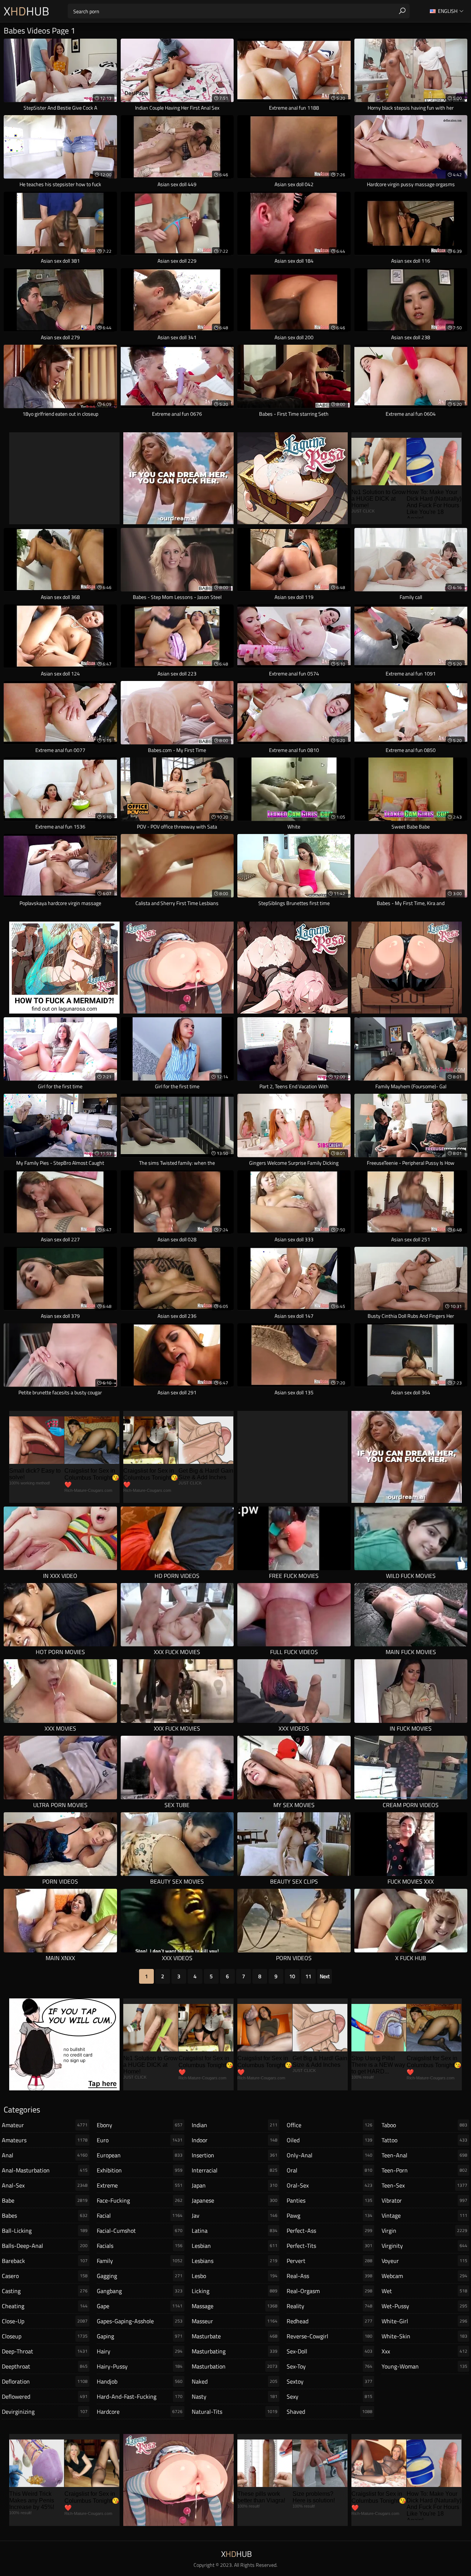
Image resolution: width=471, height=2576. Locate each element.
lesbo (235, 2276)
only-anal (330, 2155)
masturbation (235, 2366)
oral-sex (330, 2185)
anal (45, 2155)
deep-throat (45, 2351)
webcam (424, 2276)
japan (235, 2185)
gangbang (140, 2291)
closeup (45, 2336)
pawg (330, 2215)
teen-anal (424, 2155)
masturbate (235, 2336)
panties (330, 2200)
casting (45, 2291)
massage (235, 2306)
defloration (45, 2381)
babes (45, 2215)
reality (330, 2306)
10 (292, 1976)
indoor (235, 2140)
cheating (45, 2306)
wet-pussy (424, 2306)
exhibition (140, 2170)
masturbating (235, 2351)
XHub (26, 11)
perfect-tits (330, 2246)
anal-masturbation (45, 2170)
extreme (140, 2185)
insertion (235, 2155)
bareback (45, 2261)
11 (308, 1976)
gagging (140, 2276)
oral (330, 2170)
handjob (140, 2381)
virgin (424, 2231)
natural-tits (235, 2412)
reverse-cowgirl (330, 2336)
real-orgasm (330, 2291)
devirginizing (45, 2412)
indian (235, 2125)
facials (140, 2246)
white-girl (424, 2321)
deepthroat (45, 2366)
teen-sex (424, 2185)
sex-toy (330, 2366)
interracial (235, 2170)
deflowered (45, 2396)
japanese (235, 2200)
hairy (140, 2351)
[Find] (402, 11)
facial (140, 2215)
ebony (140, 2125)
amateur (45, 2125)
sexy (330, 2396)
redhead (330, 2321)
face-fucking (140, 2200)
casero (45, 2276)
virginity (424, 2246)
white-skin (424, 2336)
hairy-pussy (140, 2366)
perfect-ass (330, 2231)
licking (235, 2291)
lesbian (235, 2246)
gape (140, 2306)
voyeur (424, 2261)
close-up (45, 2321)
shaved (330, 2412)
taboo (424, 2125)
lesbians (235, 2261)
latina (235, 2231)
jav (235, 2215)
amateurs (45, 2140)
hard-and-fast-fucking (140, 2396)
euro (140, 2140)
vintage (424, 2215)
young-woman (424, 2366)
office (330, 2125)
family (140, 2261)
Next (325, 1976)
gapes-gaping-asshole (140, 2321)
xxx (424, 2351)
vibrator (424, 2200)
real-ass (330, 2276)
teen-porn (424, 2170)
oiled (330, 2140)
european (140, 2155)
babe (45, 2200)
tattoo (424, 2140)
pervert (330, 2261)
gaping (140, 2336)
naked (235, 2381)
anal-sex (45, 2185)
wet (424, 2291)
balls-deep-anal (45, 2246)
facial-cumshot (140, 2231)
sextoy (330, 2381)
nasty (235, 2396)
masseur (235, 2321)
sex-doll (330, 2351)
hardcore (140, 2412)
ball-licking (45, 2231)
